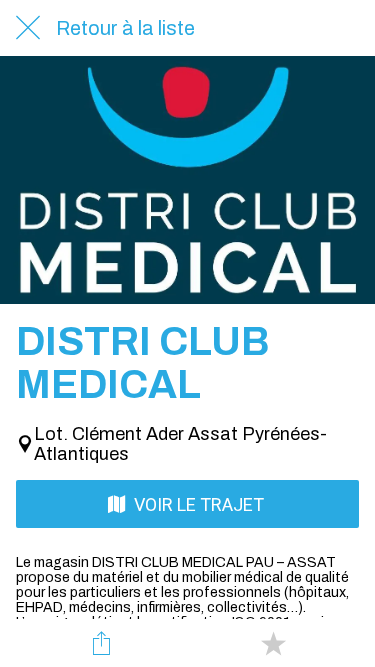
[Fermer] (28, 28)
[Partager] (102, 643)
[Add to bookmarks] (273, 643)
